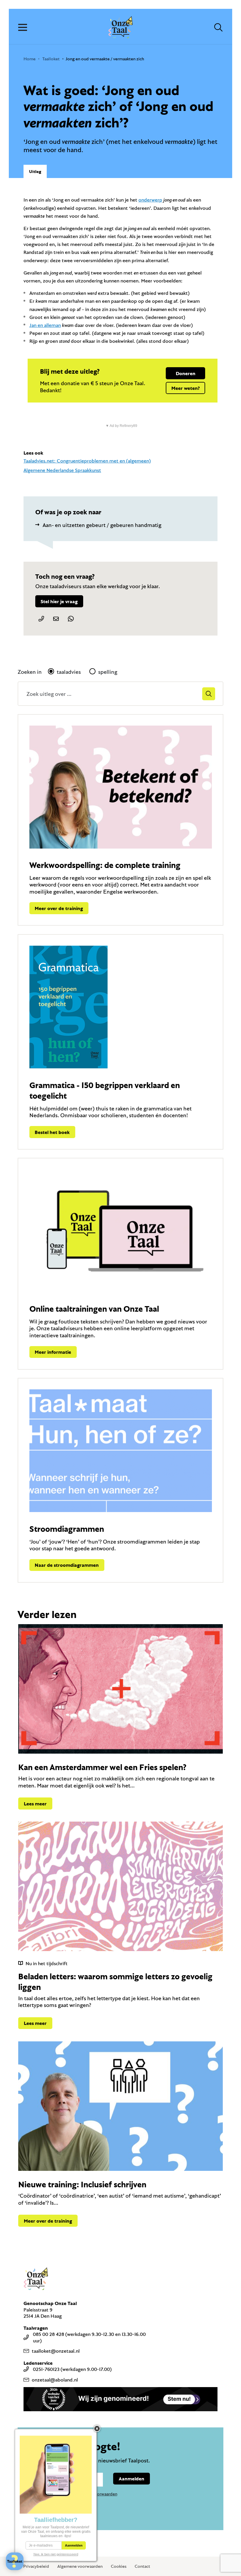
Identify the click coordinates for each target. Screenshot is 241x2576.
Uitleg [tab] (35, 171)
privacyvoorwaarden (98, 2494)
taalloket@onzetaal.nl (56, 2351)
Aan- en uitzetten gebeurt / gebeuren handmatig (102, 525)
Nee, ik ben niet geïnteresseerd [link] (56, 2554)
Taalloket (51, 59)
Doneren (186, 373)
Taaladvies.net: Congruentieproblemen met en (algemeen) (87, 461)
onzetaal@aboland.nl (55, 2380)
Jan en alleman (45, 325)
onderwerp (150, 200)
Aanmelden (132, 2478)
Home (30, 59)
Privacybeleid (36, 2566)
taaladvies (69, 672)
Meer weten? (185, 388)
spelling (108, 672)
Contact (142, 2566)
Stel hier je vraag (59, 601)
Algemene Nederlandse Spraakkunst (62, 470)
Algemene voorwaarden (80, 2566)
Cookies (119, 2566)
